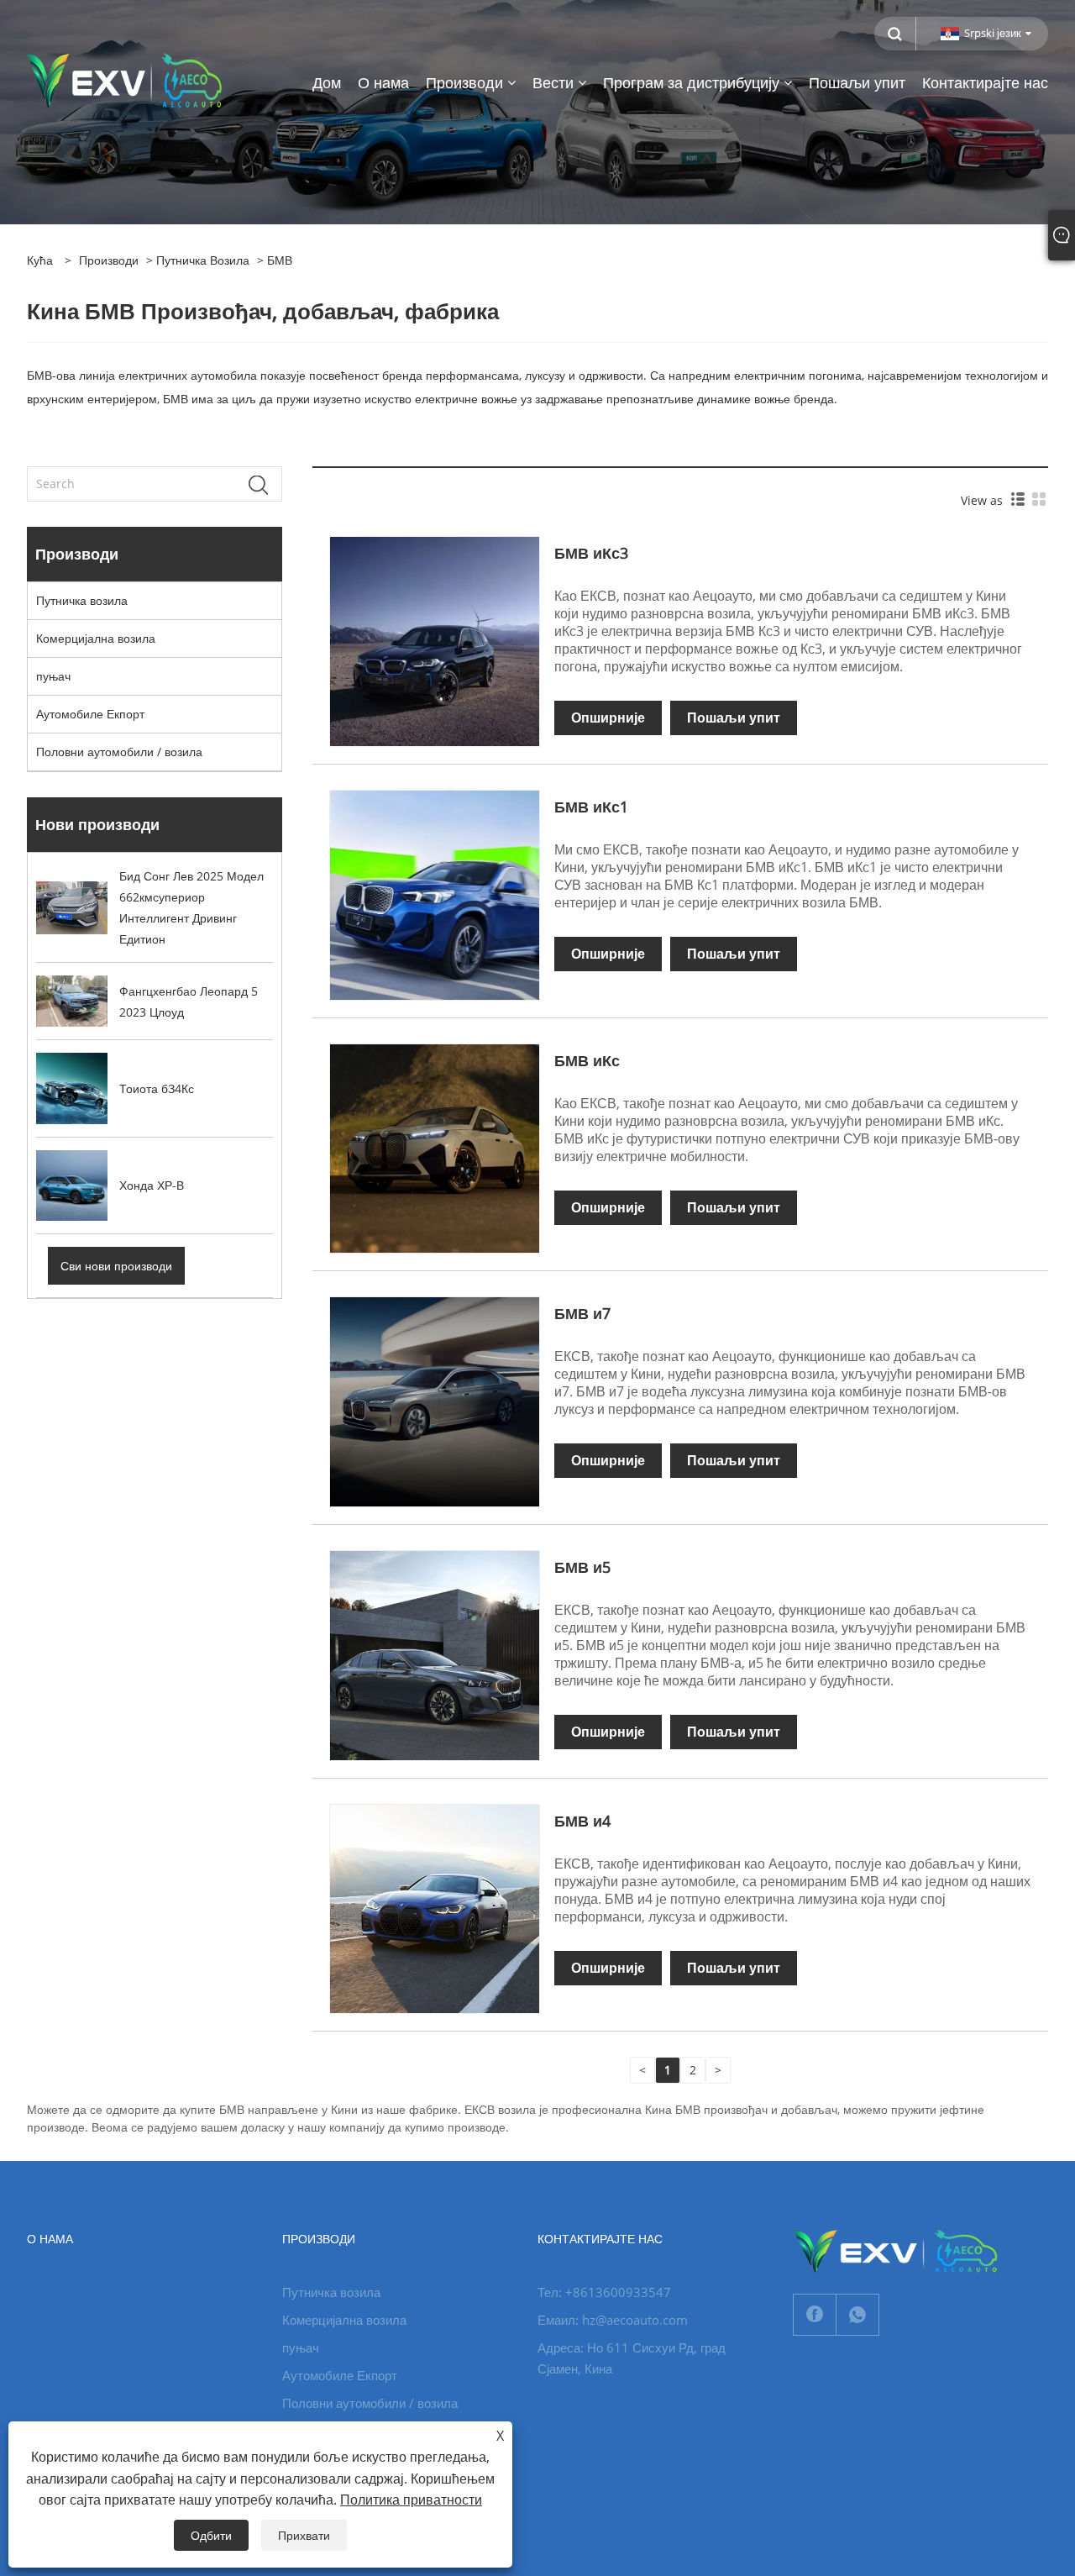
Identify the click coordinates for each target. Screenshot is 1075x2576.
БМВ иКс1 (591, 807)
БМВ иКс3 (591, 553)
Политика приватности (411, 2500)
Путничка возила (203, 260)
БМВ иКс (587, 1060)
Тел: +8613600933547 (604, 2292)
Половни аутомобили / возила (119, 752)
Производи (109, 260)
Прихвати (304, 2535)
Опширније (608, 718)
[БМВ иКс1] (435, 894)
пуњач (53, 676)
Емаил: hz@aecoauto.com (613, 2320)
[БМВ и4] (435, 1908)
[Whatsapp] (857, 2315)
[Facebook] (815, 2315)
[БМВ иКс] (435, 1147)
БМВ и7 (582, 1313)
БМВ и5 (582, 1567)
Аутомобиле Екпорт (90, 714)
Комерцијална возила (96, 638)
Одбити (211, 2535)
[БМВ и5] (435, 1654)
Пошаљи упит (734, 718)
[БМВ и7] (435, 1400)
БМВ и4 (582, 1821)
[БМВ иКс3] (435, 641)
